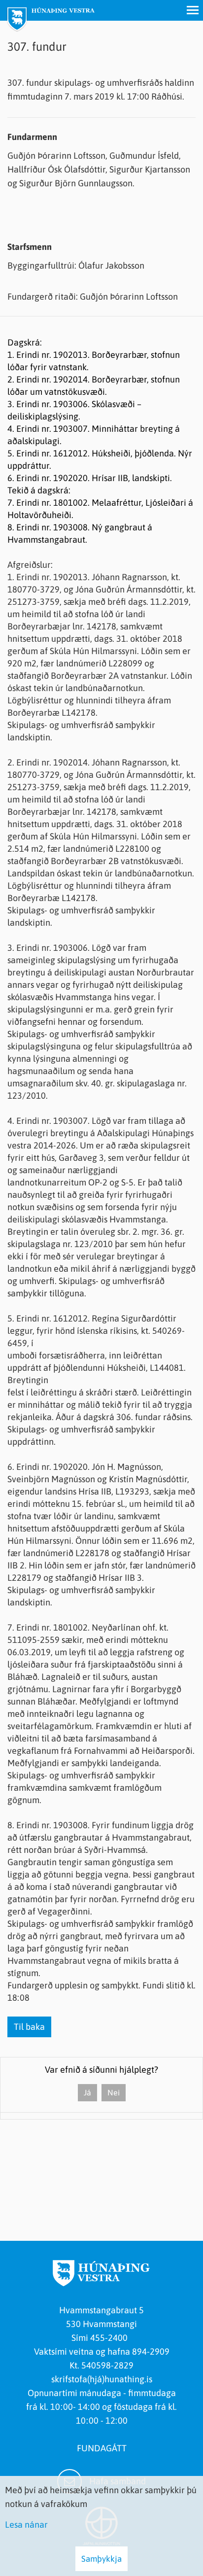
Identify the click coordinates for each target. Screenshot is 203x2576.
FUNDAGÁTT (102, 2448)
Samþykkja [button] (101, 2559)
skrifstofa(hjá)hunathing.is (102, 2379)
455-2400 (111, 2338)
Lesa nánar (26, 2524)
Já (87, 2092)
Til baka (29, 2027)
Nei (114, 2092)
